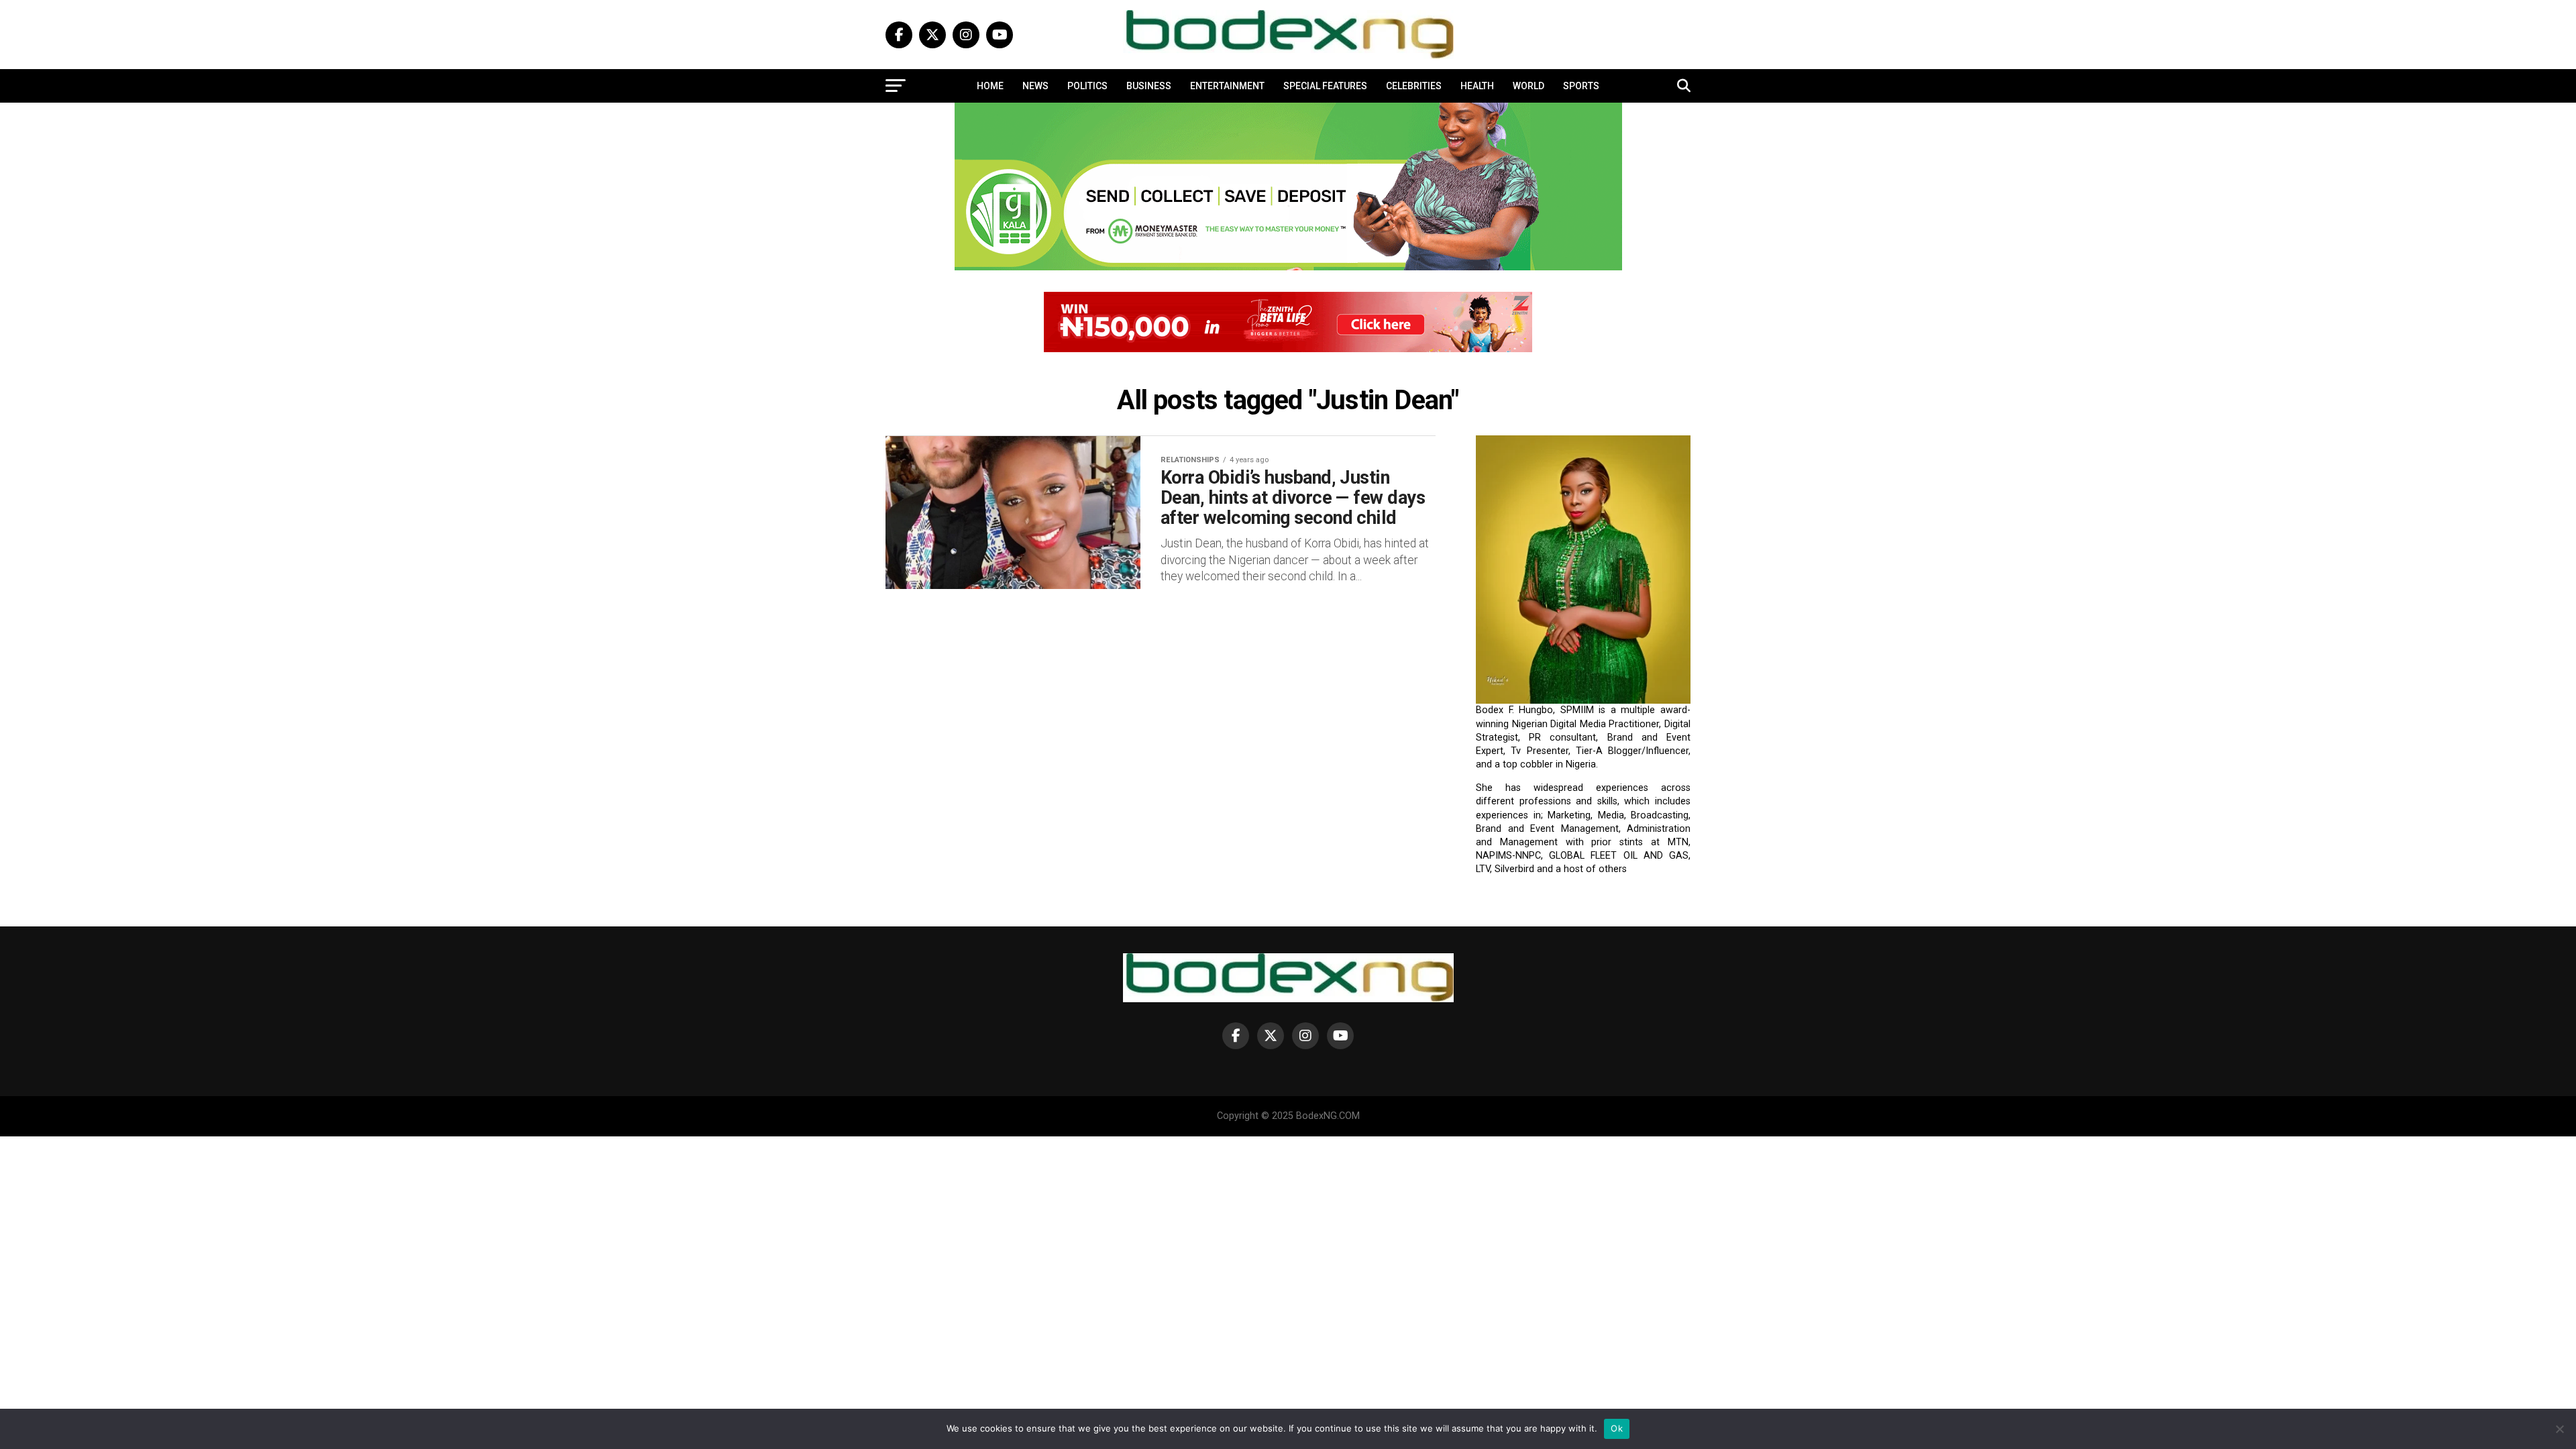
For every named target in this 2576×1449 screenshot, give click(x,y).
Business (1149, 86)
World (1528, 86)
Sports (1581, 86)
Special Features (1325, 86)
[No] (2559, 1429)
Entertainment (1227, 86)
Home (990, 86)
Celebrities (1414, 86)
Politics (1087, 86)
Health (1477, 86)
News (1035, 86)
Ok (1617, 1428)
